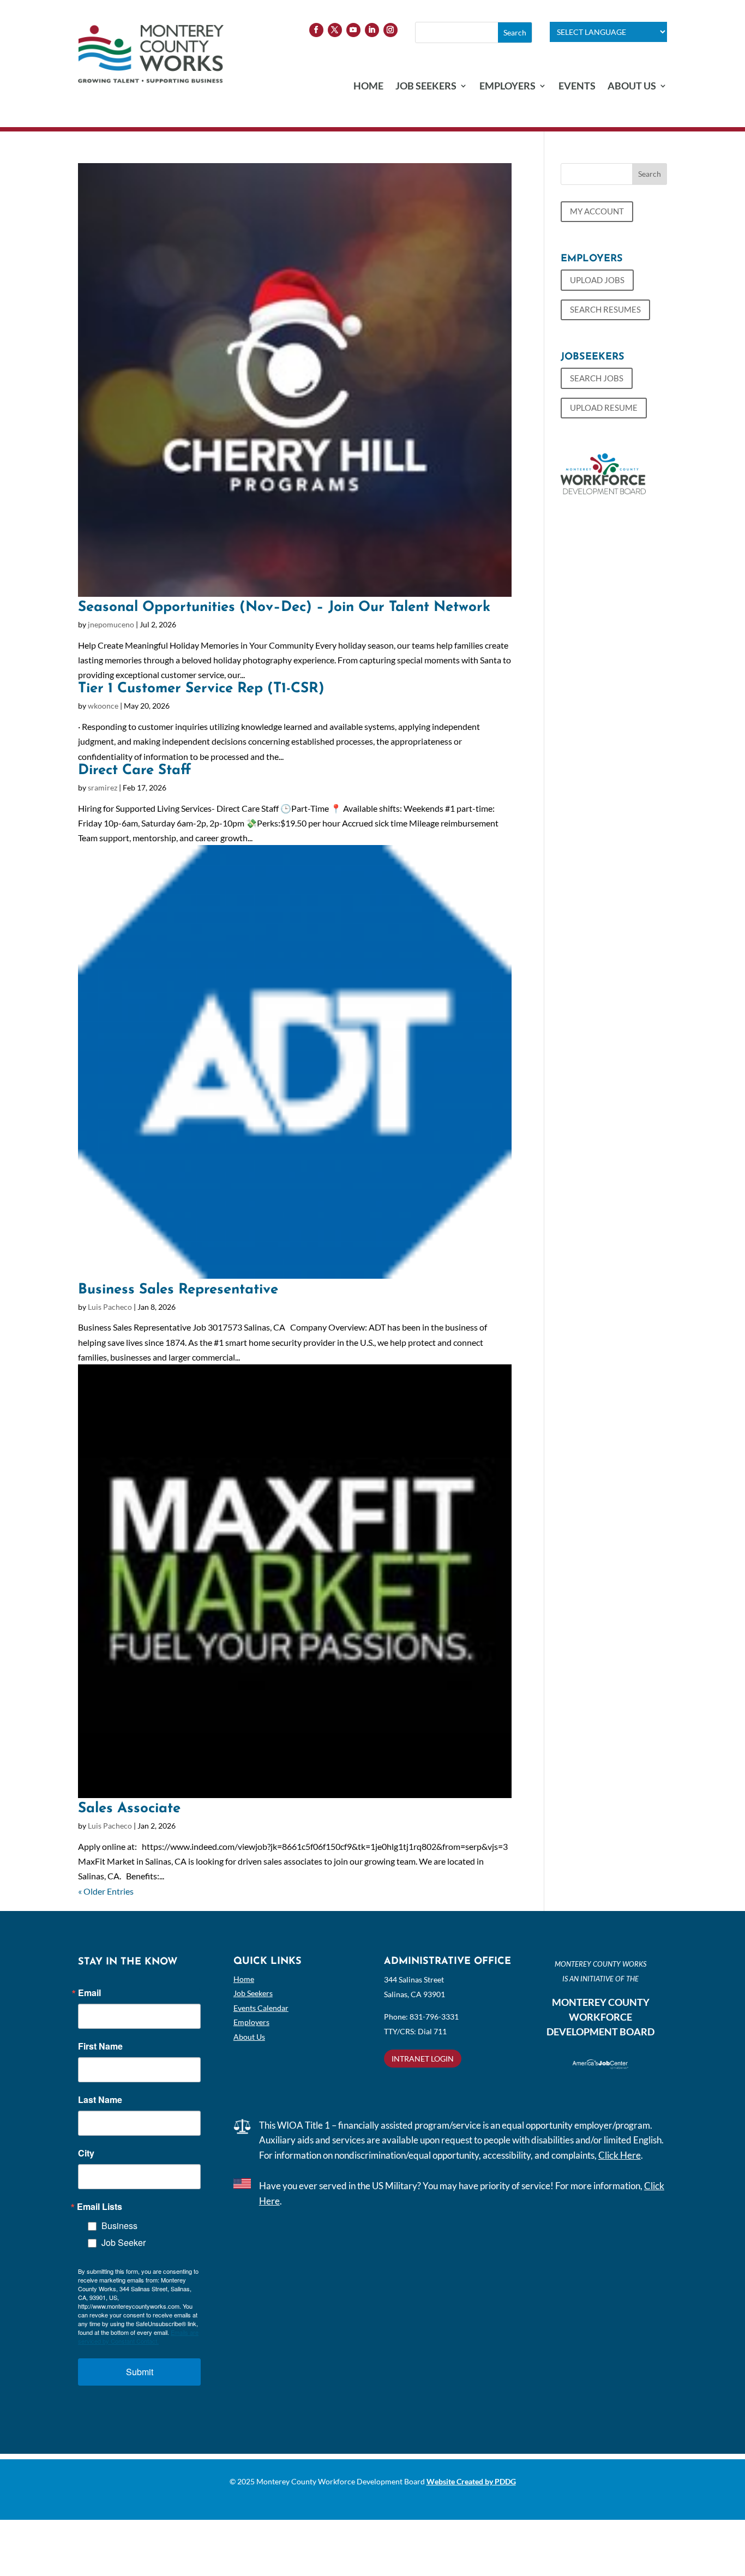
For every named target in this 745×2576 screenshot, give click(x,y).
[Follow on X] (335, 30)
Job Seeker (124, 2242)
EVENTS (577, 87)
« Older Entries (106, 1891)
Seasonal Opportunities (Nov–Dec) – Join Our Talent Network (284, 607)
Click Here (620, 2155)
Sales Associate (129, 1809)
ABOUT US (632, 87)
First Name (100, 2046)
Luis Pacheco (110, 1307)
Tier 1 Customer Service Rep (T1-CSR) (201, 689)
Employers (251, 2022)
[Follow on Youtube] (353, 30)
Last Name (100, 2100)
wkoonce (103, 706)
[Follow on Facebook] (316, 30)
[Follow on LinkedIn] (372, 30)
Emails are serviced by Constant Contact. (138, 2337)
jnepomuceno (111, 624)
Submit (140, 2372)
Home (244, 1979)
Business (119, 2225)
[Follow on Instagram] (390, 30)
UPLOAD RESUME (604, 408)
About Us (249, 2037)
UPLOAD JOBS (597, 280)
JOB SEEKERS (426, 87)
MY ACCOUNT (597, 211)
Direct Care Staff (134, 771)
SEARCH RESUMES (605, 309)
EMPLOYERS (507, 87)
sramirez (103, 787)
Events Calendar (261, 2008)
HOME (368, 87)
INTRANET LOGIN (423, 2059)
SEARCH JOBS (597, 378)
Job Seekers (253, 1993)
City (86, 2153)
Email (89, 1993)
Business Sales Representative (178, 1290)
